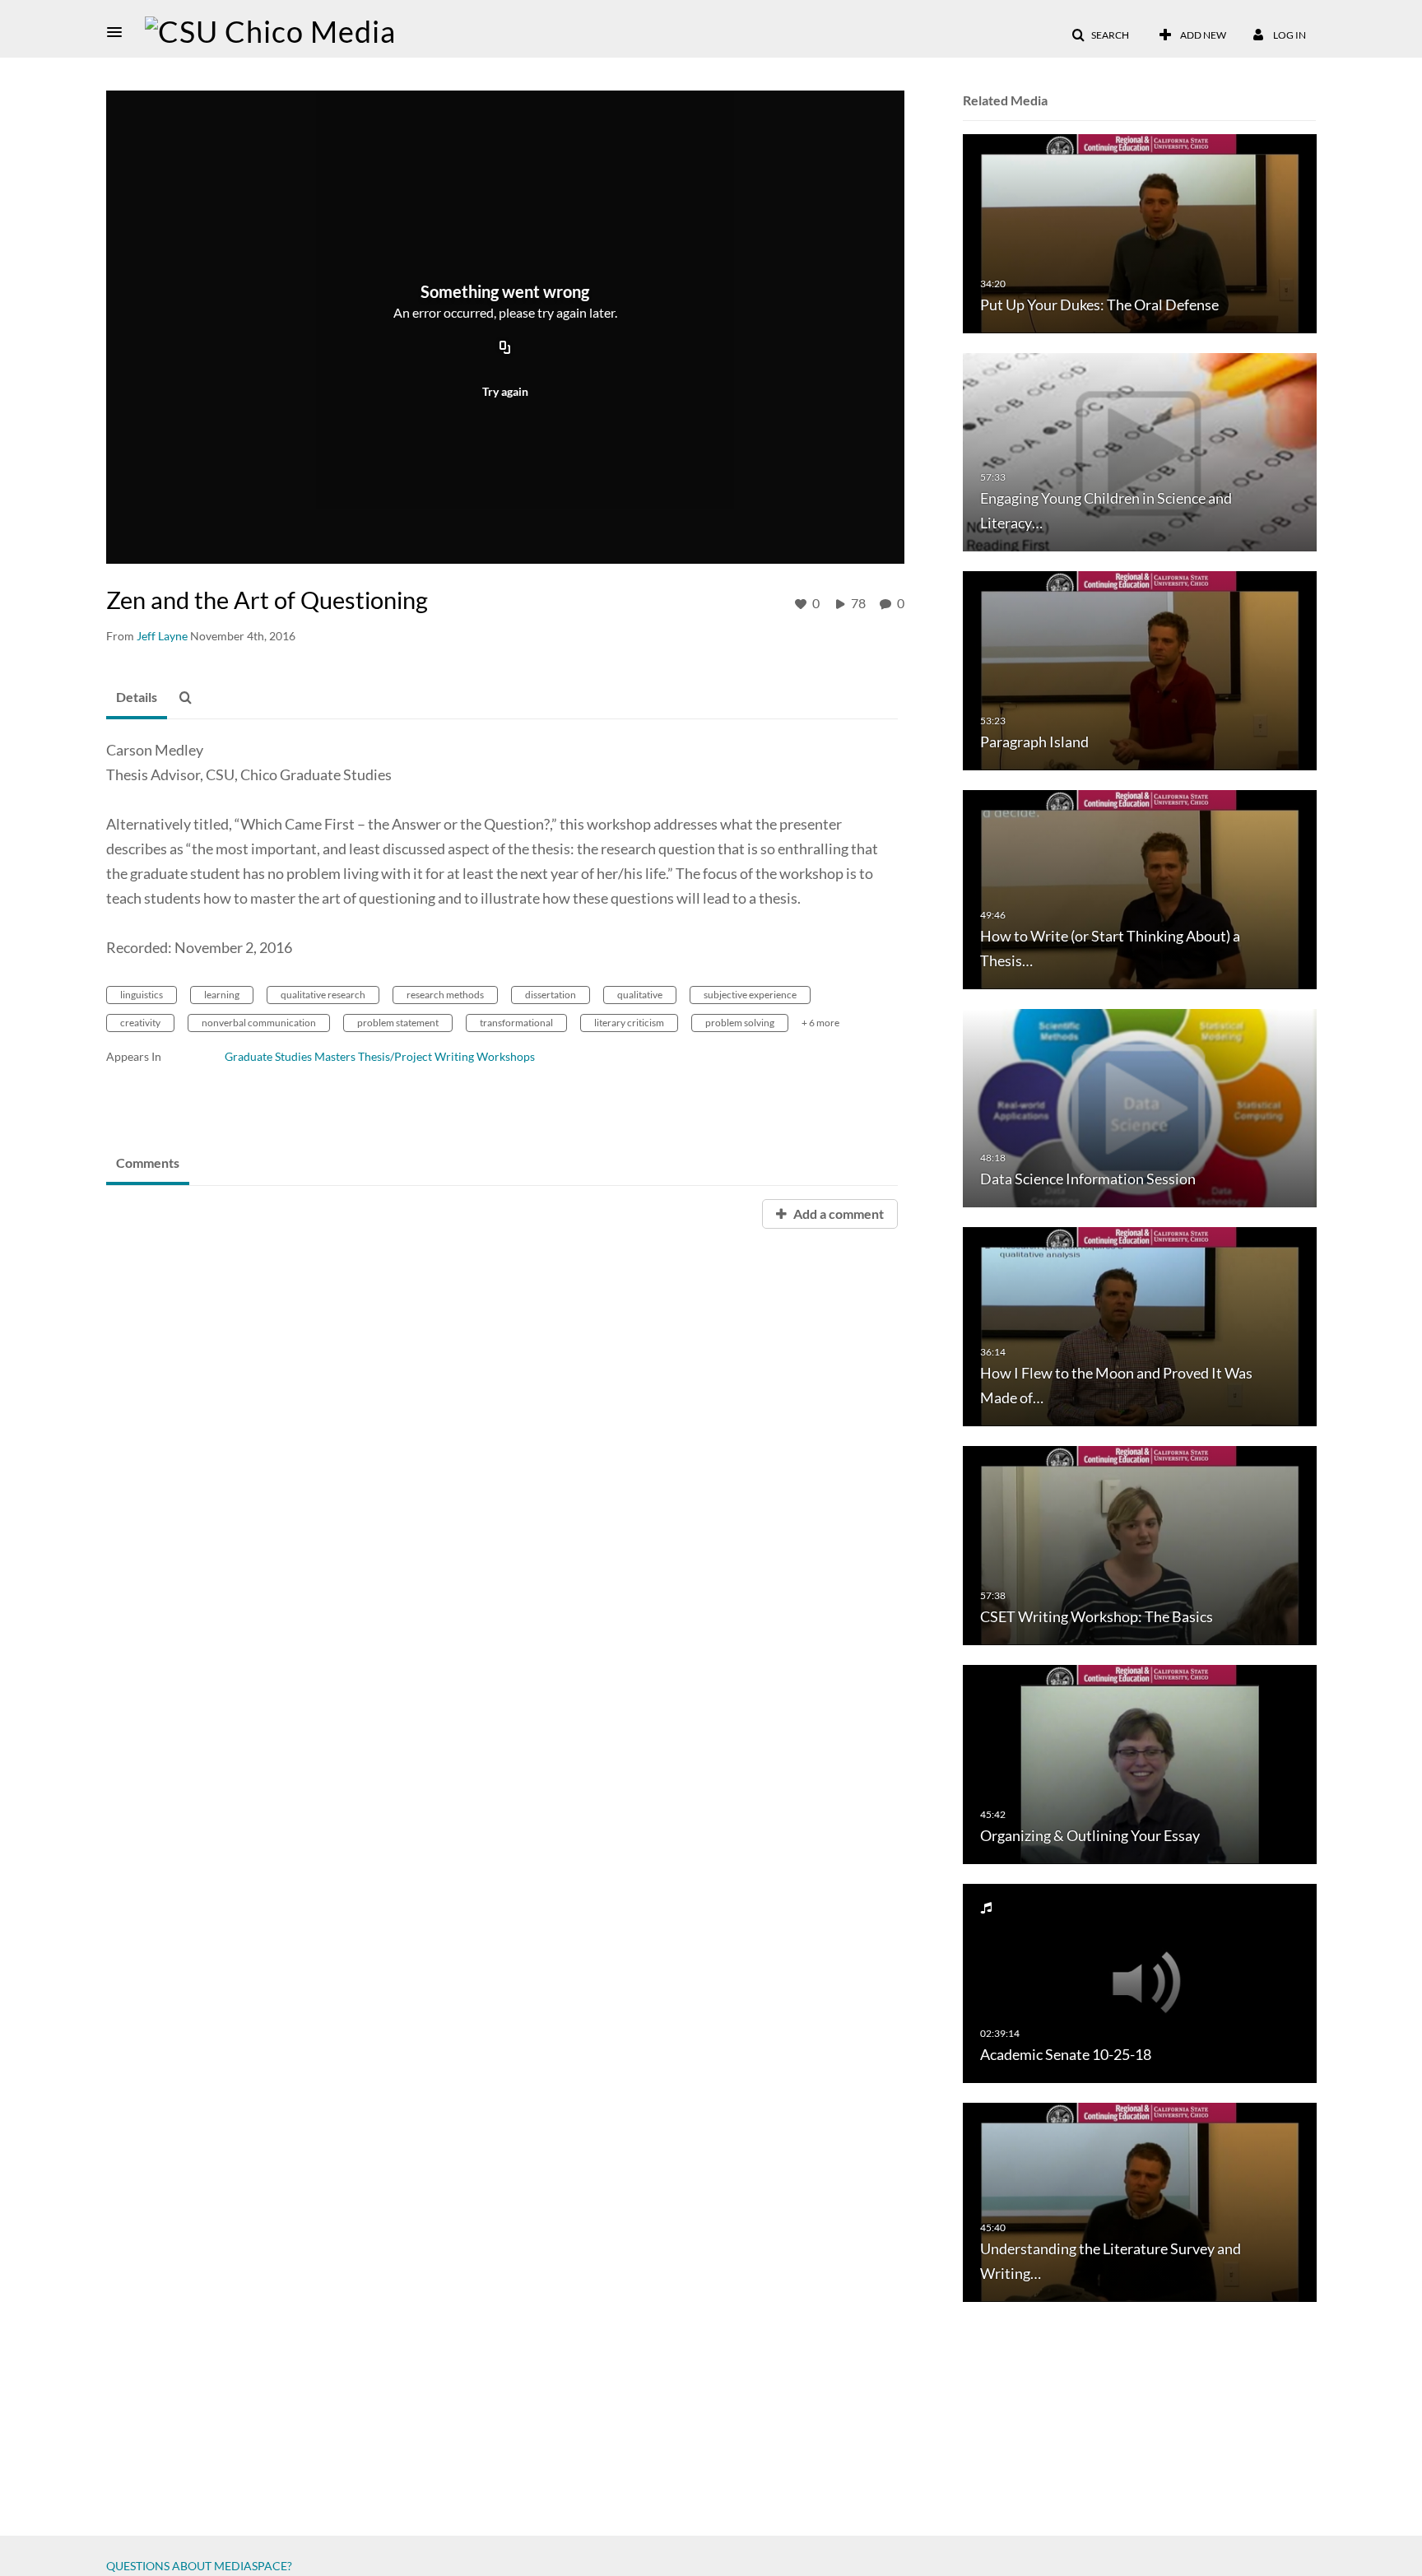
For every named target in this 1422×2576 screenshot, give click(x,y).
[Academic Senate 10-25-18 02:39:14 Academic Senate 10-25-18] (1140, 1982)
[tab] (137, 698)
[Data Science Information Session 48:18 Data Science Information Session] (1140, 1107)
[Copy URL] (505, 348)
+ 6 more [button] (820, 1023)
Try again (505, 391)
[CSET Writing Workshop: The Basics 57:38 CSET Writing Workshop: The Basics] (1140, 1544)
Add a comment (837, 1214)
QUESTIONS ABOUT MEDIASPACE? (199, 2566)
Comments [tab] (148, 1162)
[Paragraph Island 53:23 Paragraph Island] (1140, 670)
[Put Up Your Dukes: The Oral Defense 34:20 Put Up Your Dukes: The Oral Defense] (1140, 232)
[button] (119, 32)
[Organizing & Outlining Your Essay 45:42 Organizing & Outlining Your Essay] (1140, 1763)
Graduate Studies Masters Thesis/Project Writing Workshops (380, 1056)
